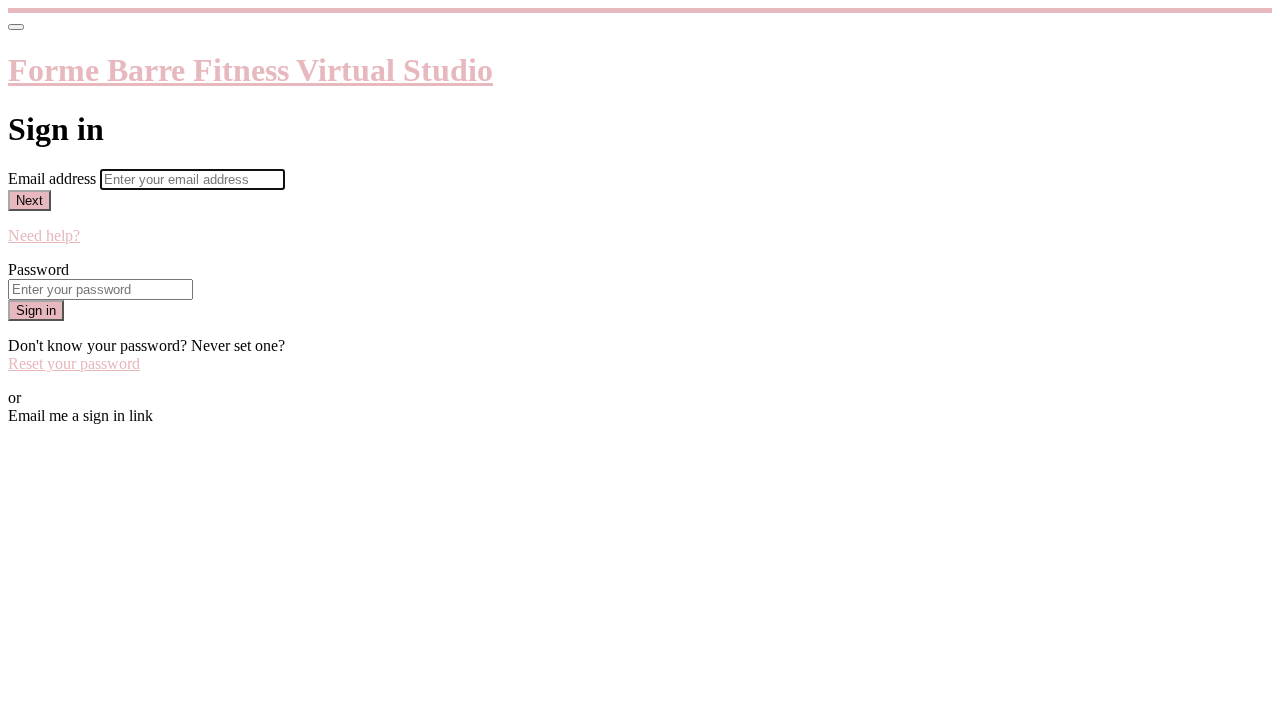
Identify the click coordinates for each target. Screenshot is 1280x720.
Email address (54, 178)
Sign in (36, 310)
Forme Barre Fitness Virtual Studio (250, 70)
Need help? (44, 235)
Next (29, 200)
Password (38, 269)
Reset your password (74, 363)
